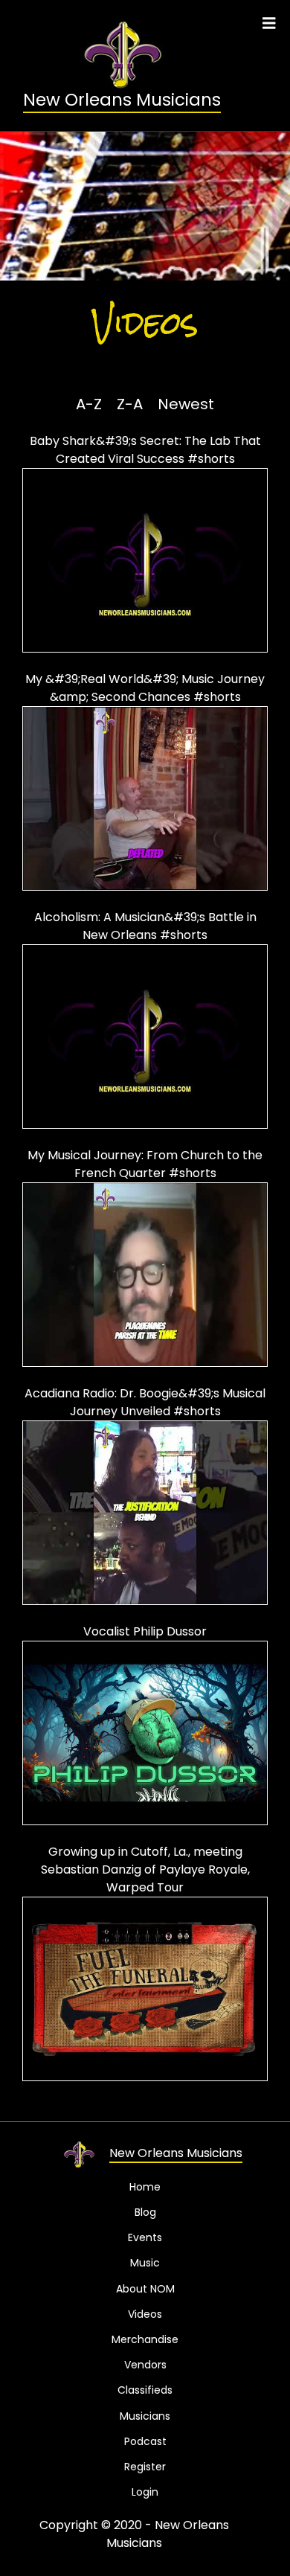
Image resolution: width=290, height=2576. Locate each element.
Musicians (145, 2416)
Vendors (145, 2365)
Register (145, 2467)
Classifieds (145, 2390)
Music (145, 2263)
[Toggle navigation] (269, 23)
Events (145, 2237)
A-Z (89, 404)
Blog (145, 2212)
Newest (186, 404)
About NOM (145, 2289)
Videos (145, 2314)
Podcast (145, 2441)
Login (145, 2492)
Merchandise (145, 2339)
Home (145, 2187)
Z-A (130, 404)
